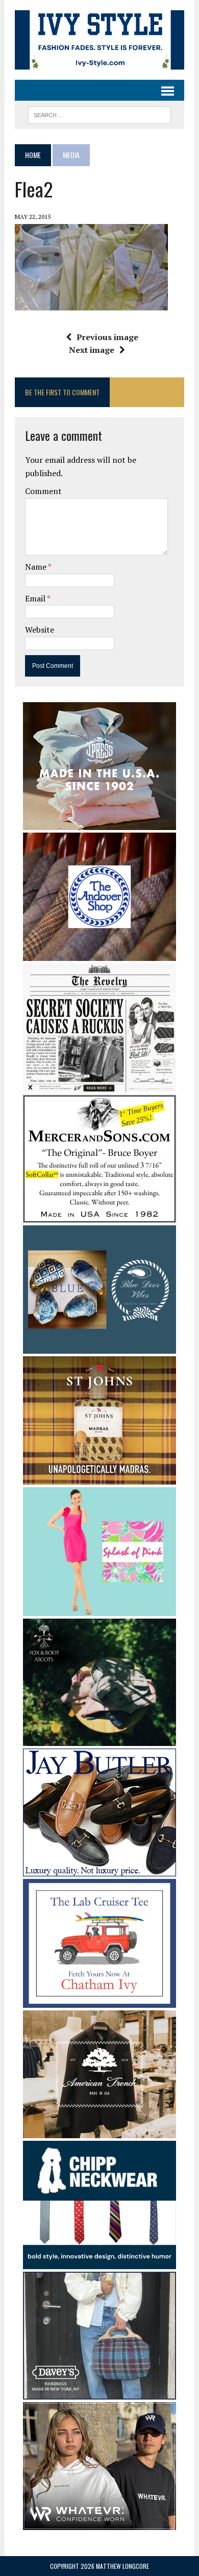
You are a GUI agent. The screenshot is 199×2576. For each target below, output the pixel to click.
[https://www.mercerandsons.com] (99, 1216)
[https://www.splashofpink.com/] (99, 1609)
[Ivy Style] (99, 40)
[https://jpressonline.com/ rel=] (99, 823)
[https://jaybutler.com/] (99, 1870)
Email (36, 598)
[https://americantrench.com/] (99, 2131)
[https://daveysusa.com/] (99, 2393)
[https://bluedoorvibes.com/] (99, 1347)
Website (40, 630)
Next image (92, 350)
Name (36, 567)
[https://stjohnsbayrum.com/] (99, 1477)
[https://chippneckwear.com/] (99, 2263)
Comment (43, 491)
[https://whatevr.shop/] (99, 2523)
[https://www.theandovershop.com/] (99, 954)
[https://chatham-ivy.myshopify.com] (99, 2001)
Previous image (107, 337)
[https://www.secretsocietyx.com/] (99, 1085)
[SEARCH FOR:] (99, 114)
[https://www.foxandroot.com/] (99, 1739)
